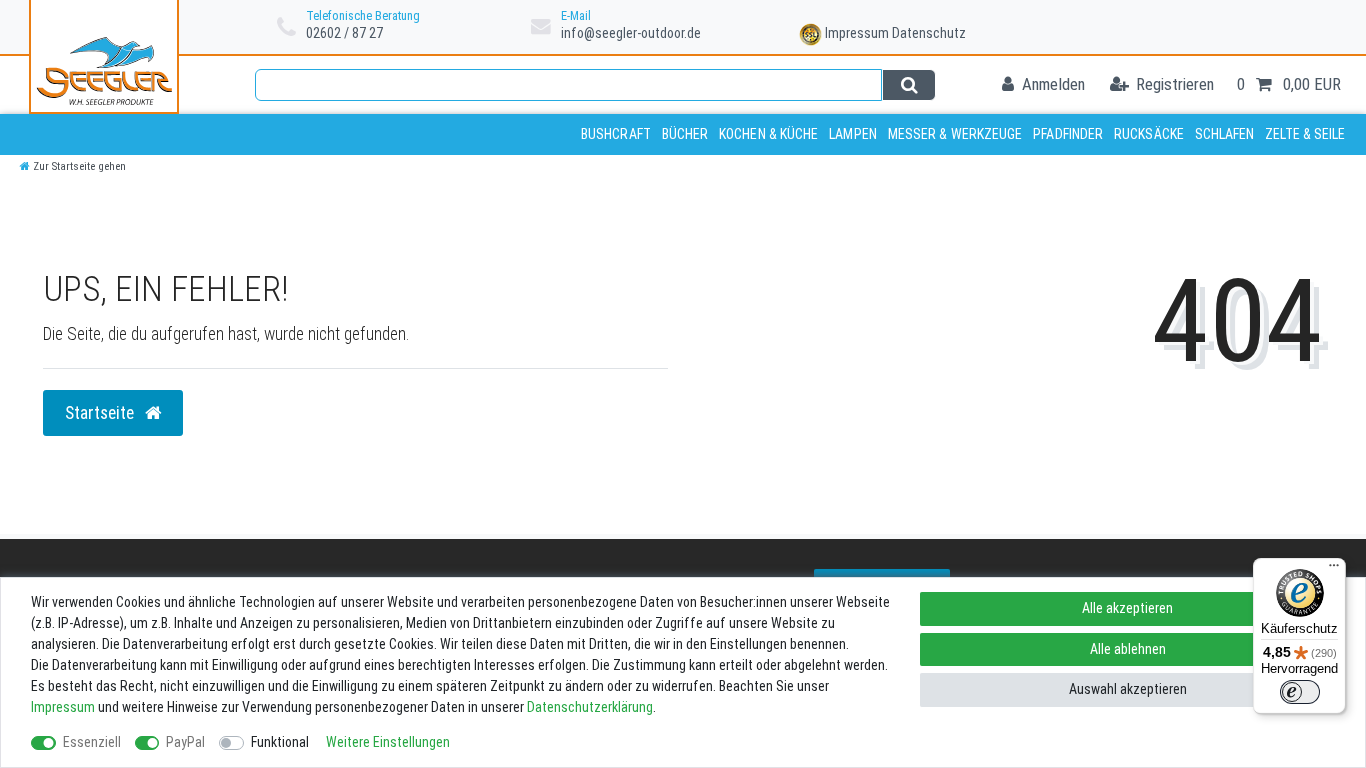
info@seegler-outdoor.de (631, 33)
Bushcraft (616, 134)
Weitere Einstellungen (388, 742)
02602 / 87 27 (344, 33)
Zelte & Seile (1305, 134)
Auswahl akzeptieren (1128, 689)
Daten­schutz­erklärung (590, 707)
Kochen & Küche (768, 134)
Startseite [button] (101, 413)
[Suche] (908, 85)
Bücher (685, 134)
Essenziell (92, 742)
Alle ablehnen (1128, 649)
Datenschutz (929, 33)
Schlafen (1225, 134)
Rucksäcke (1149, 134)
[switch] (1300, 692)
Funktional (280, 742)
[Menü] (1334, 570)
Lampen (853, 134)
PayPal (185, 742)
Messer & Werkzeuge (955, 134)
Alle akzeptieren (1127, 608)
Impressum (857, 33)
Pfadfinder (1068, 134)
